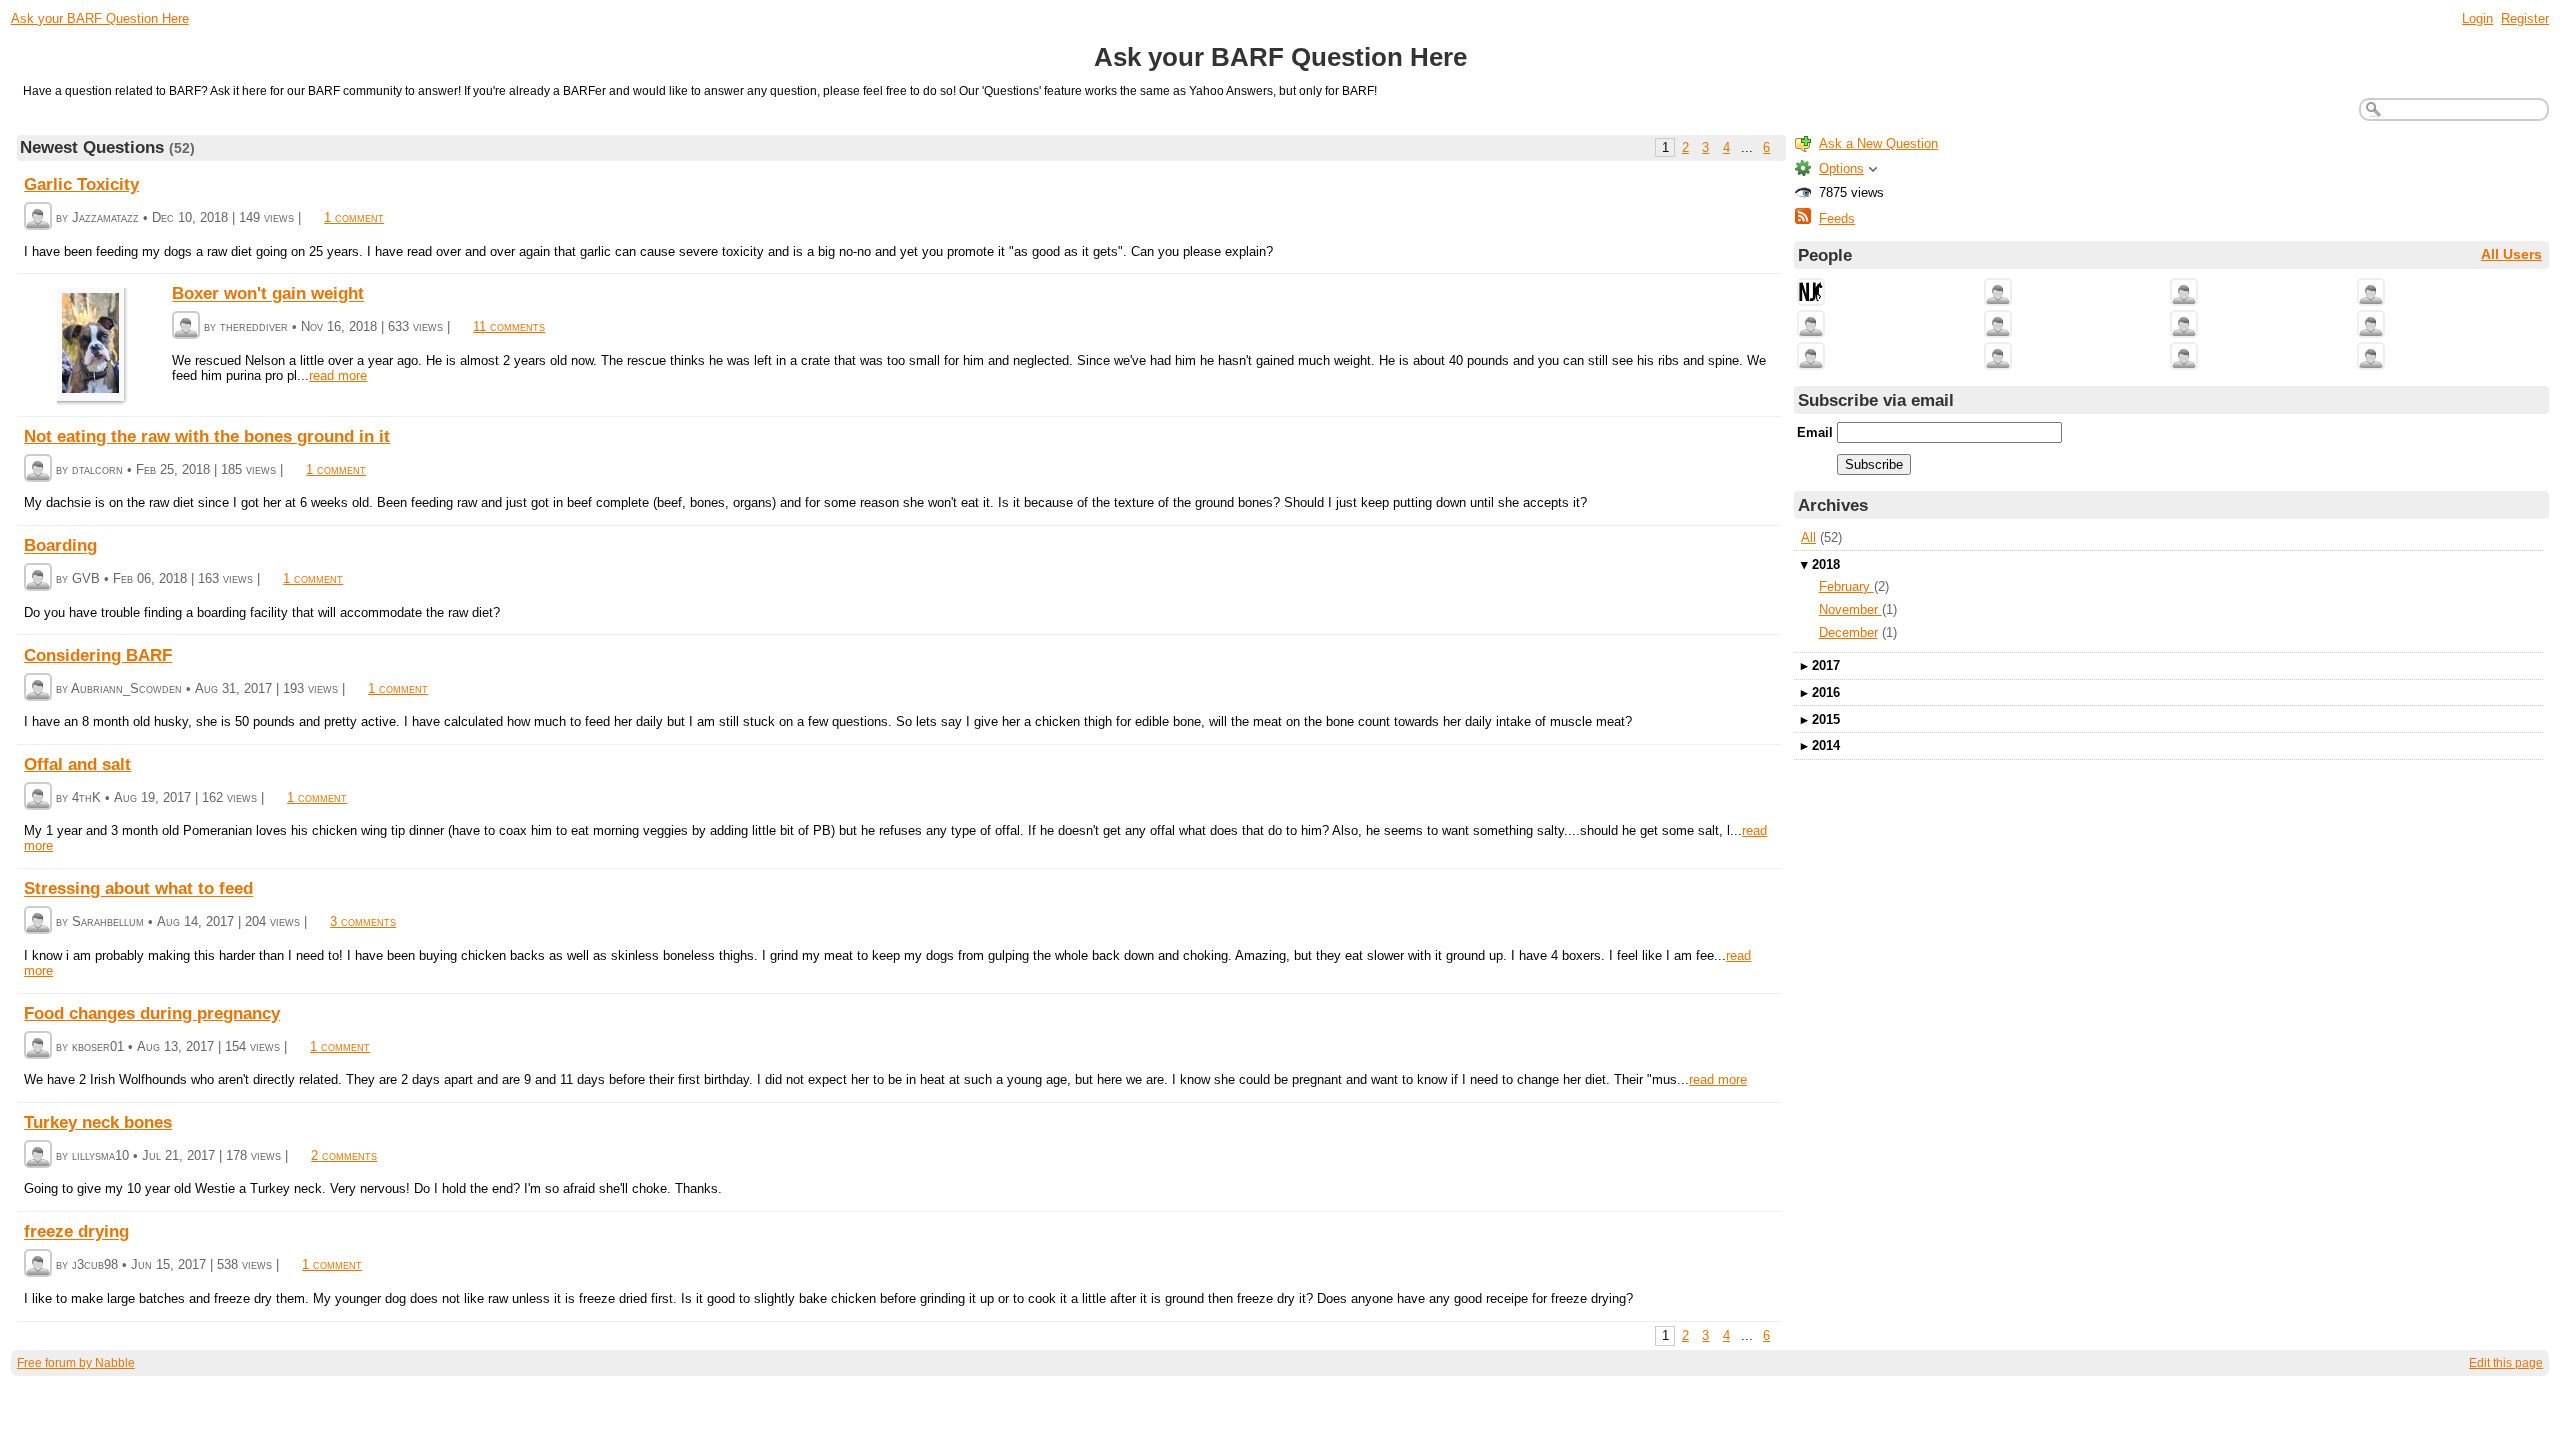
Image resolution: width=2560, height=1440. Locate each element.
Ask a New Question (1878, 143)
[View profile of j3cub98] (38, 1264)
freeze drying (76, 1232)
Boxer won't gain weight (268, 294)
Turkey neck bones (98, 1122)
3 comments (363, 921)
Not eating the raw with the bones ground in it (207, 436)
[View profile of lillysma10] (38, 1155)
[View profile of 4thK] (38, 797)
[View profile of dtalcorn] (38, 469)
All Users (2511, 254)
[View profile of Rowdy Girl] (2371, 357)
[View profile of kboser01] (38, 1046)
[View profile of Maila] (1811, 325)
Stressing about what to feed (138, 889)
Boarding (60, 546)
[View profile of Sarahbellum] (38, 921)
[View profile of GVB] (38, 578)
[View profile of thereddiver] (186, 326)
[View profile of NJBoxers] (1811, 293)
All (1808, 537)
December (1848, 632)
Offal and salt (77, 764)
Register (2525, 18)
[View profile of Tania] (2371, 293)
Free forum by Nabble (76, 1363)
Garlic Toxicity (81, 184)
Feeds (1837, 218)
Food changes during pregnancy (152, 1013)
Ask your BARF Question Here (100, 18)
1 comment (354, 217)
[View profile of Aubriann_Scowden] (38, 688)
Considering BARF (98, 655)
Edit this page (2506, 1363)
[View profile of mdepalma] (2184, 325)
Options (1841, 168)
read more (338, 375)
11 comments (509, 326)
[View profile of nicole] (1998, 293)
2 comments (344, 1155)
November (1850, 609)
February (1846, 586)
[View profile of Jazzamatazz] (38, 217)
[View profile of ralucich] (2371, 325)
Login (2477, 18)
